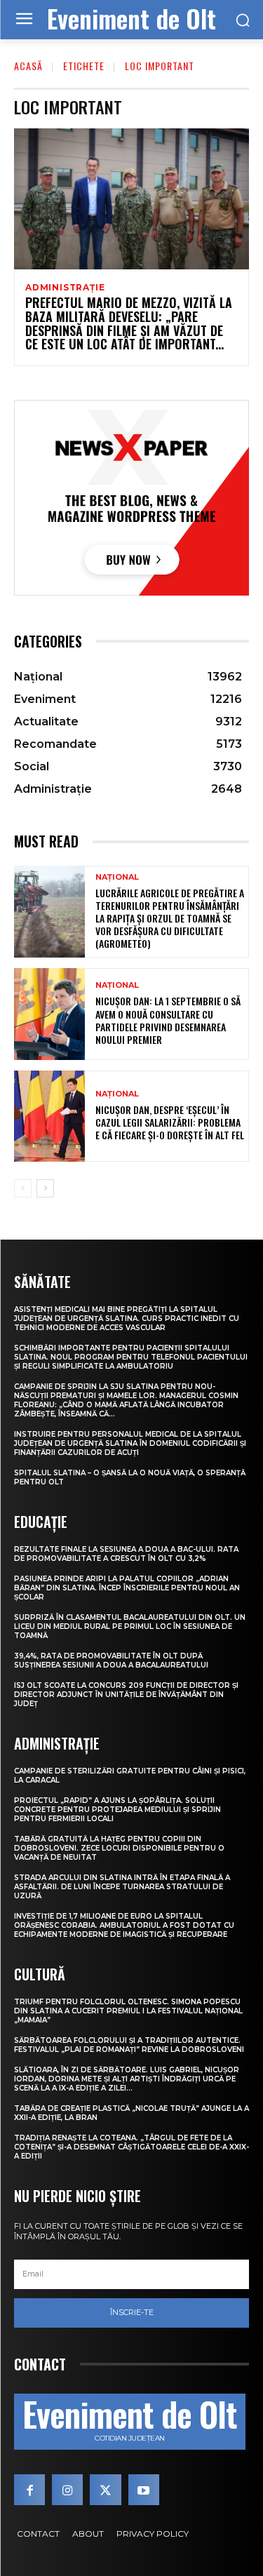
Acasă (28, 66)
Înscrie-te (132, 2312)
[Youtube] (144, 2490)
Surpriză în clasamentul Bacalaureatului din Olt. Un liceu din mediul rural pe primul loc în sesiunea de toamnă (130, 1626)
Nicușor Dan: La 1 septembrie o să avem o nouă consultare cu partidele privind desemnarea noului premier (168, 1020)
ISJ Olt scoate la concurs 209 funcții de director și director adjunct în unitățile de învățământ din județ (126, 1695)
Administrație (65, 288)
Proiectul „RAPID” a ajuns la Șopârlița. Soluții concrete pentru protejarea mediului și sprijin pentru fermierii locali (117, 1810)
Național (117, 877)
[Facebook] (29, 2490)
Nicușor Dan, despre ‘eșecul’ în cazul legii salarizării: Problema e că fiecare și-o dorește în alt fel (170, 1122)
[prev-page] (23, 1188)
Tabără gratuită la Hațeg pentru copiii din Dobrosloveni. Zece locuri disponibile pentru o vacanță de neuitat (119, 1848)
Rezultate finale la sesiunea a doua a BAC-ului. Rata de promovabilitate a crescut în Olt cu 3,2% (126, 1554)
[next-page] (45, 1188)
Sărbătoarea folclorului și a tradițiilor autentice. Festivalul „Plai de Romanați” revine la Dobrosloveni (129, 2045)
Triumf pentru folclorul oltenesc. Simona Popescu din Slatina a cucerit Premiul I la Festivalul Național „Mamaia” (128, 2011)
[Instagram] (67, 2490)
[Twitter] (105, 2490)
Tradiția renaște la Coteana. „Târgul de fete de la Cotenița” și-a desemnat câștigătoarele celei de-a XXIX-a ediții (131, 2147)
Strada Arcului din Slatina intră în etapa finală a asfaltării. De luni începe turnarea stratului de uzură (122, 1887)
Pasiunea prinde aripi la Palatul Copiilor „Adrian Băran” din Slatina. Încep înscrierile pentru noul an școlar (127, 1588)
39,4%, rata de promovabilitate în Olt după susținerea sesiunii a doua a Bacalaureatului (111, 1661)
